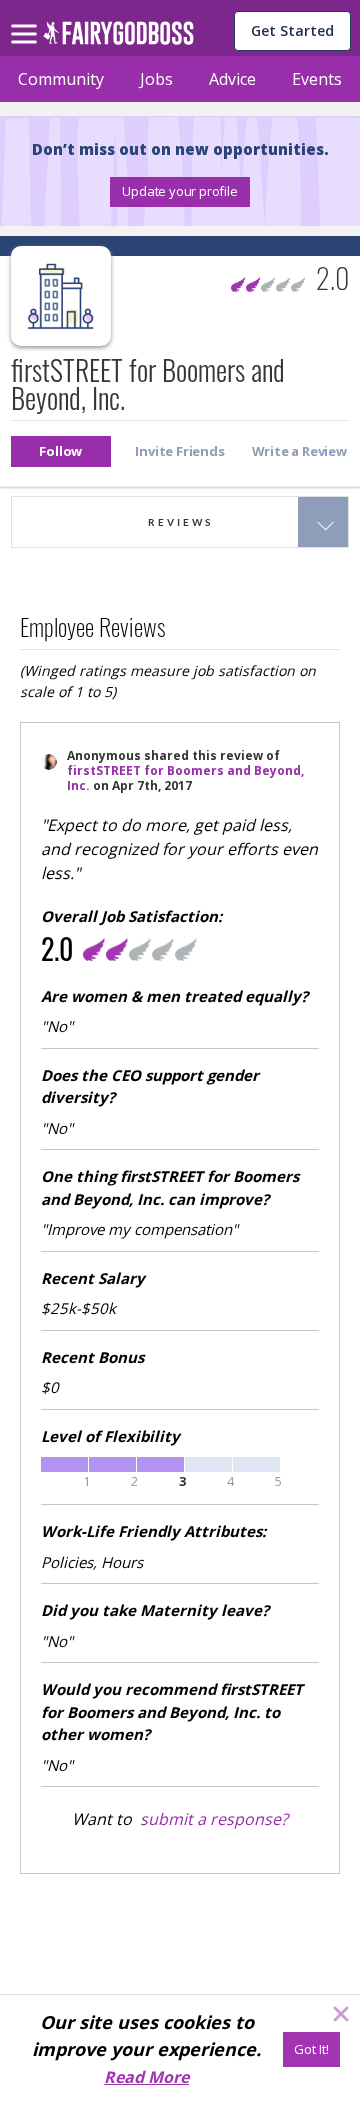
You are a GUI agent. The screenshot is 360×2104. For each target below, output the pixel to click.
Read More (146, 2077)
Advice (232, 79)
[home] (118, 38)
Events (317, 79)
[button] (180, 192)
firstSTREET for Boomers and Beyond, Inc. (185, 778)
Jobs (156, 79)
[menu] (27, 18)
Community (61, 79)
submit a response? (214, 1819)
